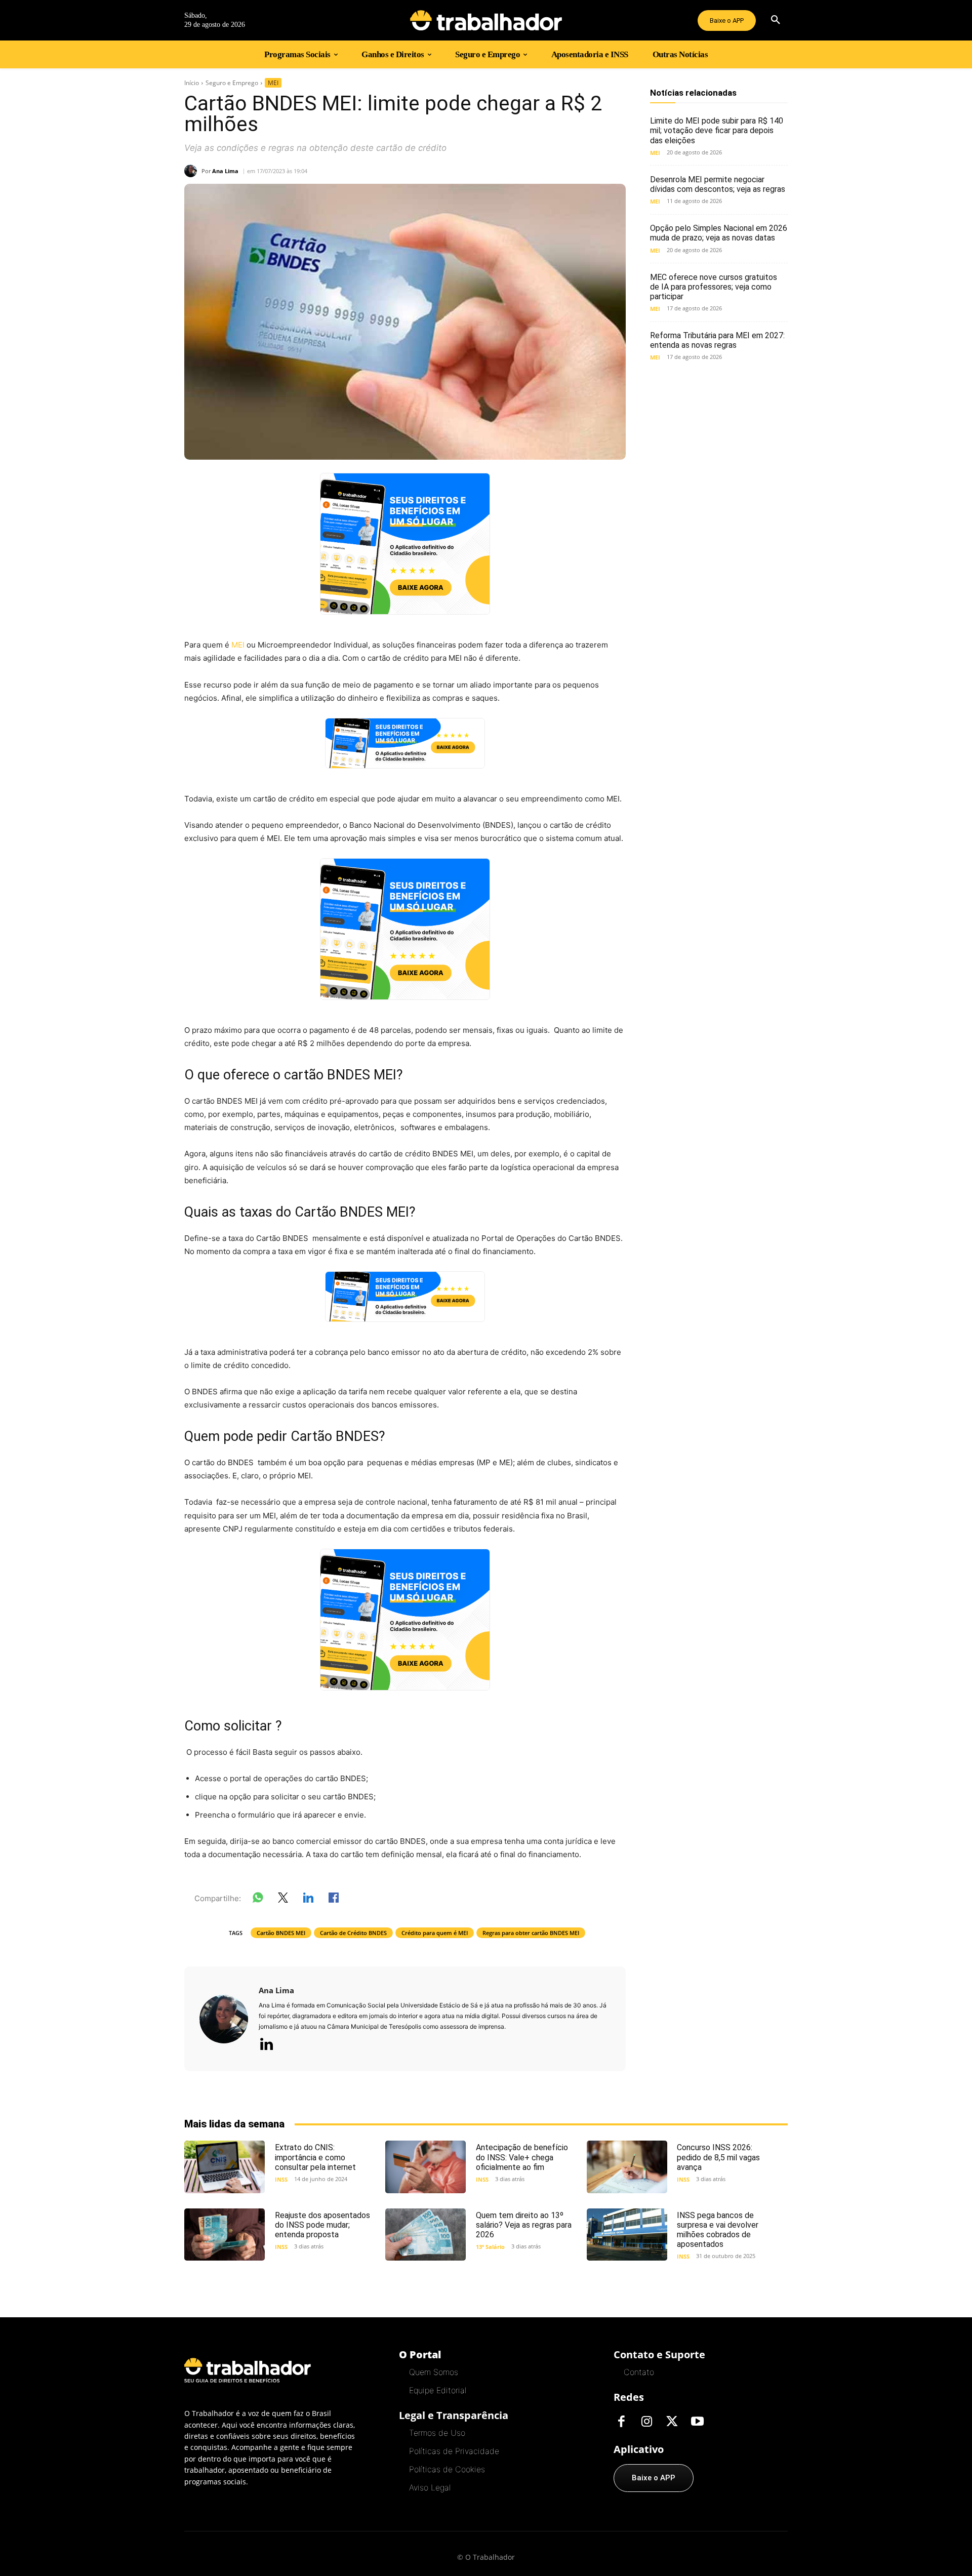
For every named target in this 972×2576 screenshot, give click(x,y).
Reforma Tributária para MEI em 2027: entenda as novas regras (717, 340)
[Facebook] (621, 2422)
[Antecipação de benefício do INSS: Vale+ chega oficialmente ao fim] (426, 2167)
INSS (281, 2179)
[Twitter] (672, 2422)
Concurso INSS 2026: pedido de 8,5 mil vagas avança (718, 2157)
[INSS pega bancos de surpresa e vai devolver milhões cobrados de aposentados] (627, 2235)
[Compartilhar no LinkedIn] (308, 1900)
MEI (273, 83)
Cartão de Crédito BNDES (353, 1933)
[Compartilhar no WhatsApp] (258, 1900)
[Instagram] (646, 2422)
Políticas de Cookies (447, 2469)
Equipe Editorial (438, 2390)
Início (192, 83)
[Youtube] (697, 2422)
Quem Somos (434, 2372)
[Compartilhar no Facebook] (334, 1900)
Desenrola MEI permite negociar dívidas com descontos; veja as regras (718, 184)
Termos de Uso (437, 2433)
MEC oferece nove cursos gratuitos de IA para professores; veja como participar (714, 287)
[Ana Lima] (193, 171)
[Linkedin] (266, 2045)
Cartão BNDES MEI (281, 1933)
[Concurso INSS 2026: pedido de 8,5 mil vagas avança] (627, 2167)
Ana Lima (225, 171)
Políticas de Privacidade (454, 2451)
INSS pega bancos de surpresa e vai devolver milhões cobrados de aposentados (718, 2230)
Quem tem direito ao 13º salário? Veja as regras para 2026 (524, 2225)
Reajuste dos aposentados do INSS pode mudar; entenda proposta (322, 2225)
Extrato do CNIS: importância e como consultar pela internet (315, 2157)
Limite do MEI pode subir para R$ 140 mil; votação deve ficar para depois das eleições (717, 130)
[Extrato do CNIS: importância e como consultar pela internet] (225, 2167)
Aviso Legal (430, 2487)
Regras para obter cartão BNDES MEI (531, 1933)
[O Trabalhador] (486, 20)
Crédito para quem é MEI (435, 1933)
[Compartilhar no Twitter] (283, 1900)
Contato (639, 2372)
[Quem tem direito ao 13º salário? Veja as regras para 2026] (426, 2235)
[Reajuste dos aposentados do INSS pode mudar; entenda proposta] (225, 2235)
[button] (776, 20)
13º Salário (490, 2247)
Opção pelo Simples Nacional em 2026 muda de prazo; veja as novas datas (719, 233)
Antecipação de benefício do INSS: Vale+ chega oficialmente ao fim (522, 2157)
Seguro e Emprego (232, 83)
